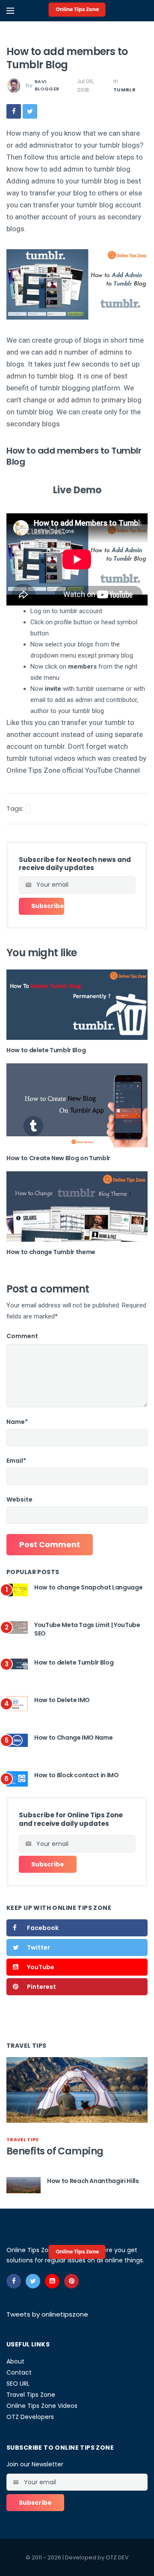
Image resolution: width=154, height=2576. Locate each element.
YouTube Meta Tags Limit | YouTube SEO (87, 1629)
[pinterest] (71, 2281)
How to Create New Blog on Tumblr (58, 1158)
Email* (16, 1461)
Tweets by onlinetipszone (47, 2314)
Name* (17, 1422)
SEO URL (18, 2384)
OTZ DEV (117, 2557)
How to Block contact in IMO (77, 1775)
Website (19, 1499)
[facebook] (14, 111)
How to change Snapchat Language (88, 1587)
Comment (22, 1336)
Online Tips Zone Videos (42, 2406)
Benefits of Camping (55, 2151)
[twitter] (30, 111)
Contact (19, 2372)
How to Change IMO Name (73, 1738)
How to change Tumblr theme (51, 1252)
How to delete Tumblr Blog (46, 1050)
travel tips (23, 2139)
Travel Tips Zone (31, 2395)
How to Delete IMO (62, 1700)
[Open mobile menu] (10, 11)
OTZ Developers (30, 2417)
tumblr (124, 90)
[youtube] (52, 2281)
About (15, 2361)
